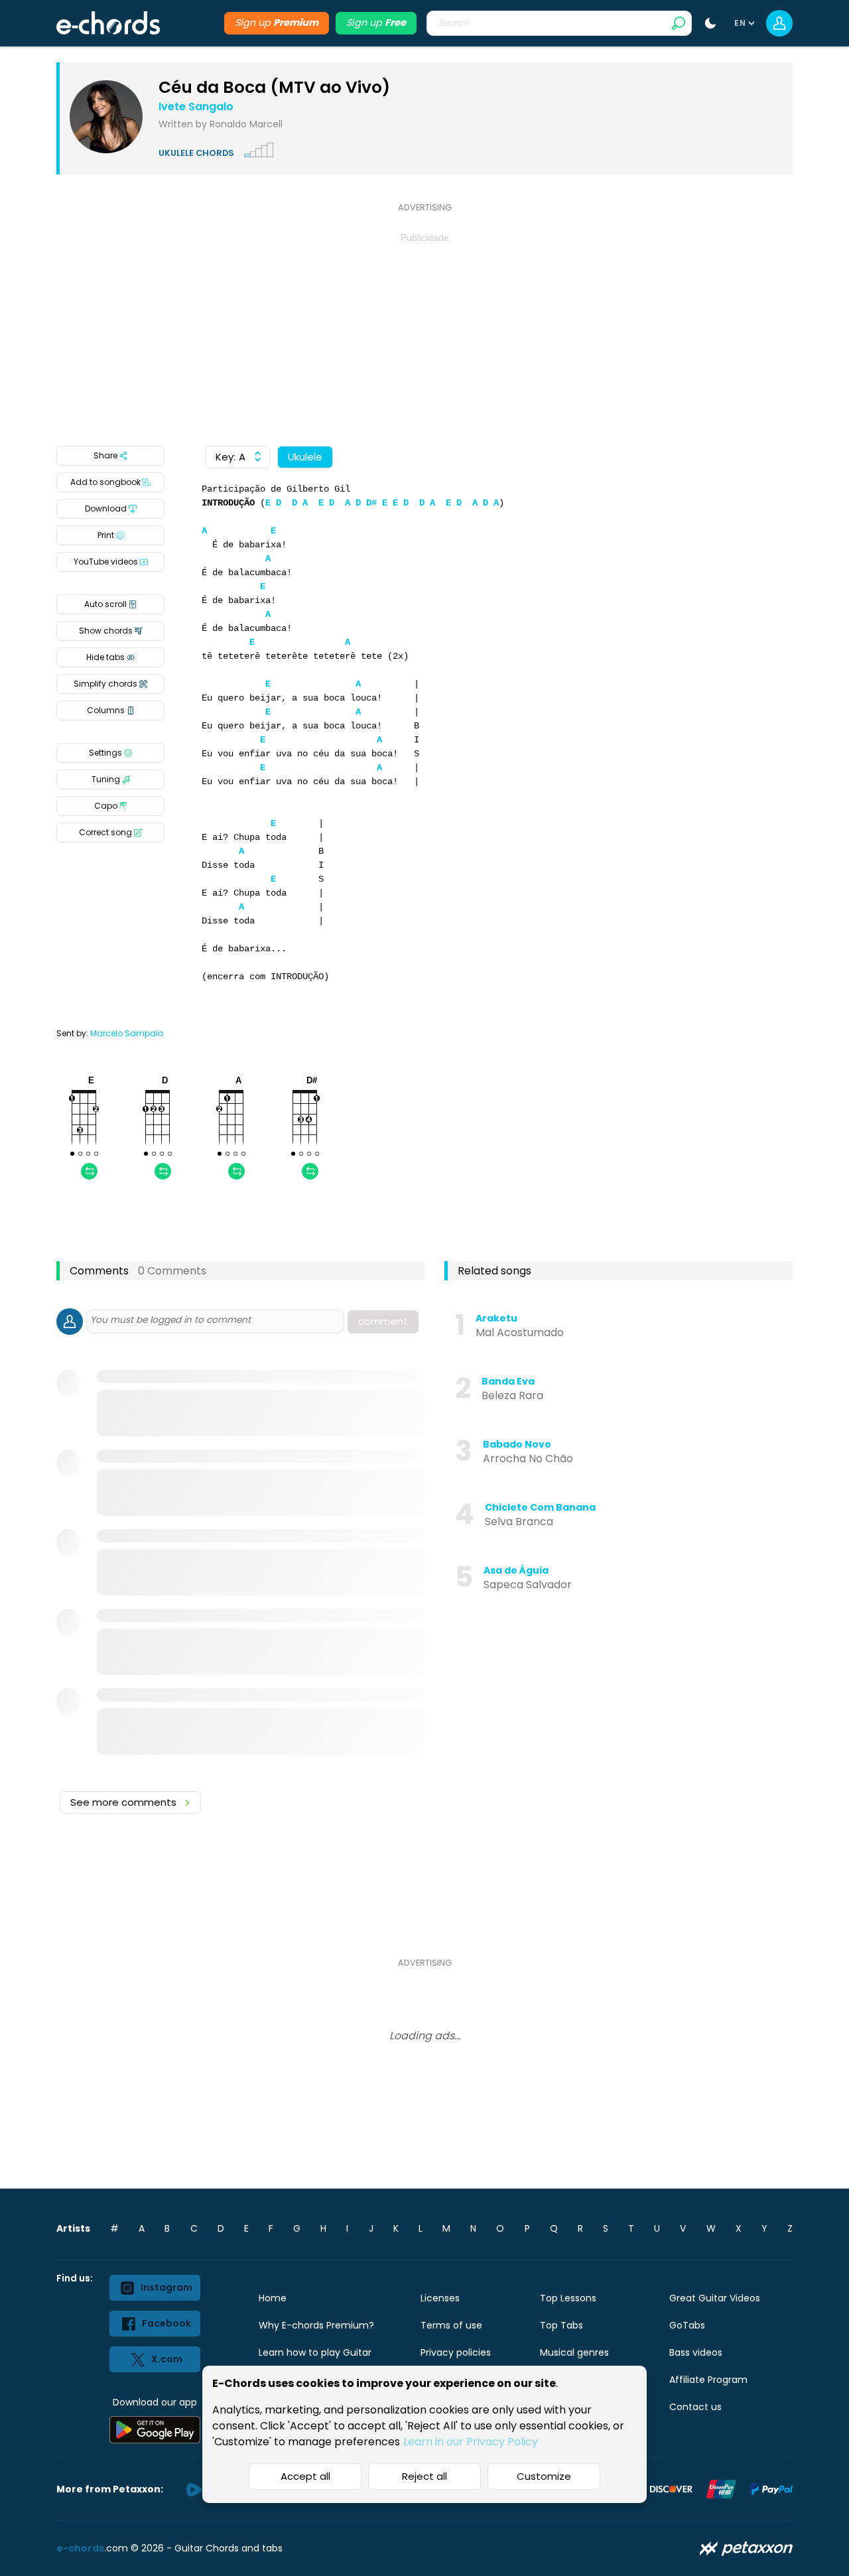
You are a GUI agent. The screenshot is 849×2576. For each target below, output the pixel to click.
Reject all (424, 2476)
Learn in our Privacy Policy (471, 2442)
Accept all (305, 2476)
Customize (544, 2476)
